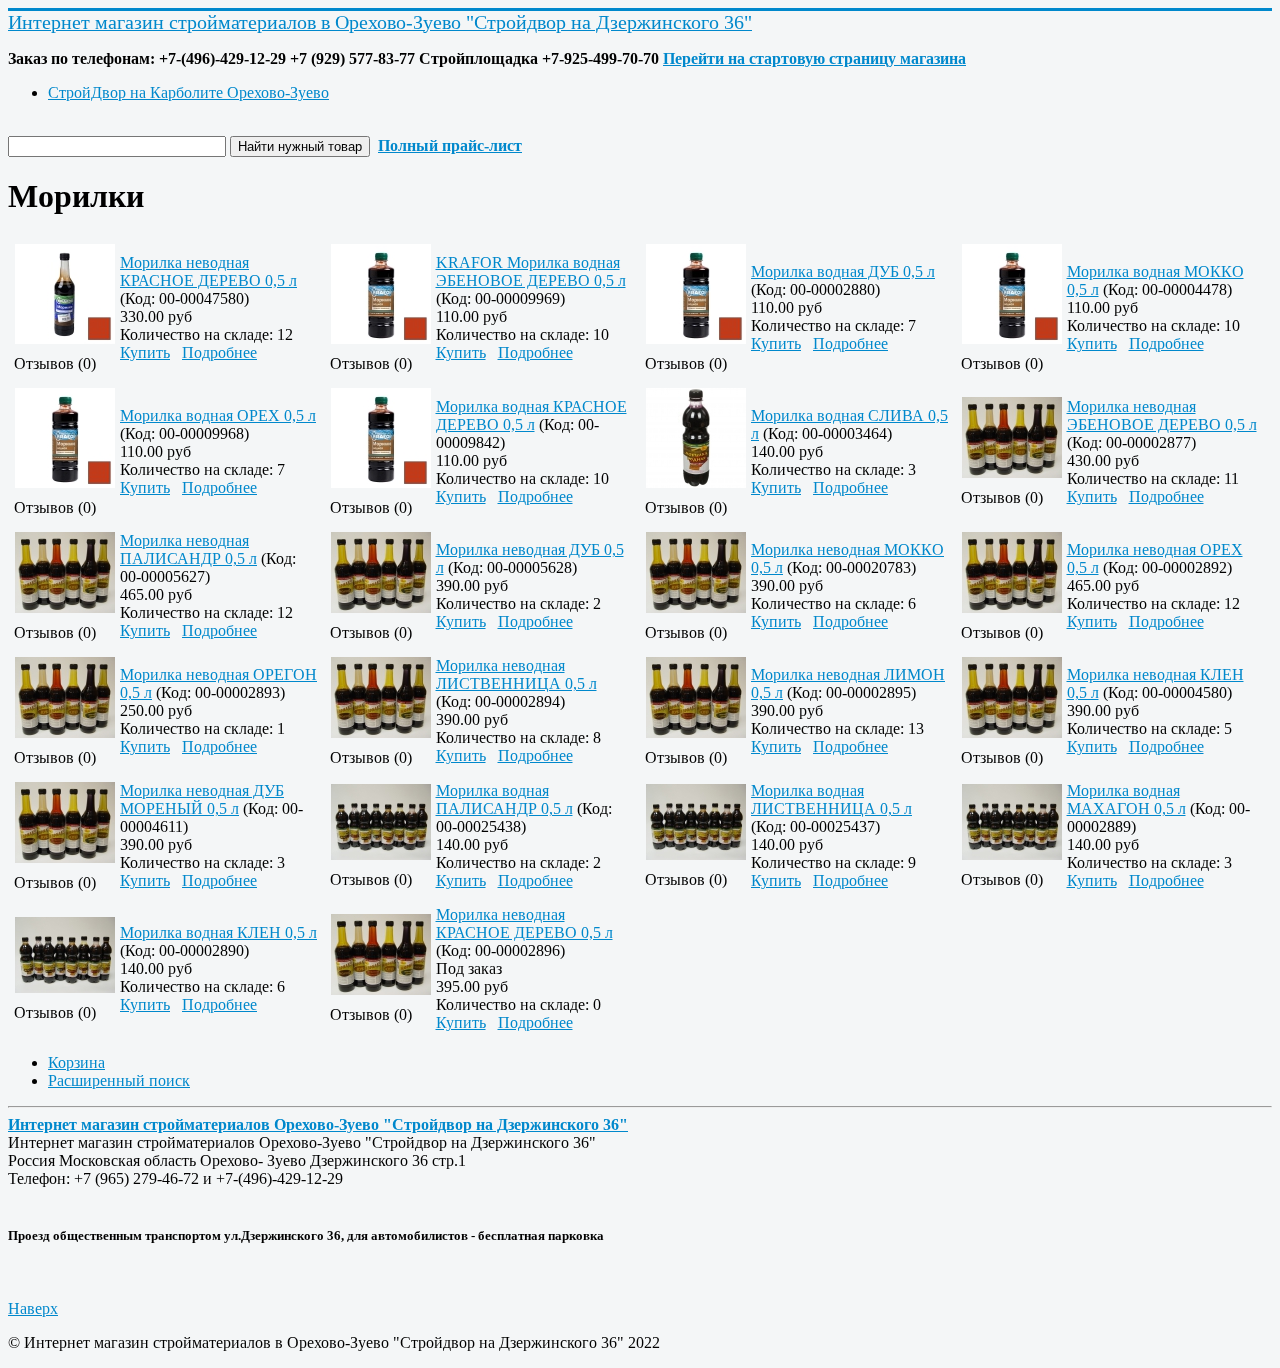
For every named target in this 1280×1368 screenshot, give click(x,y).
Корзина (76, 1062)
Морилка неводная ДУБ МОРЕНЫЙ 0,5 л (202, 799)
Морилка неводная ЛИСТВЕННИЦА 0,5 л (516, 674)
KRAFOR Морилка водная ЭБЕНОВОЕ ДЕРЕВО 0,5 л (531, 271)
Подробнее (219, 352)
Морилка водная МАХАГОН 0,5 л (1126, 799)
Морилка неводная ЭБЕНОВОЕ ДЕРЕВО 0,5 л (1162, 415)
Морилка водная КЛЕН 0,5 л (218, 932)
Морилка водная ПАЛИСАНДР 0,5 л (504, 799)
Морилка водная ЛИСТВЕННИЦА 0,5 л (831, 799)
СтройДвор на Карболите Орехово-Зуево (188, 92)
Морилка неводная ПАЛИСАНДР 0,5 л (188, 549)
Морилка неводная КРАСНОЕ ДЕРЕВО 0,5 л (208, 271)
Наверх (33, 1308)
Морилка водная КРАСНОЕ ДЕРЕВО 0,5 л (531, 415)
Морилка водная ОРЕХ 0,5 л (218, 415)
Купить (145, 352)
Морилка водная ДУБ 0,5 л (843, 271)
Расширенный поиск (119, 1080)
